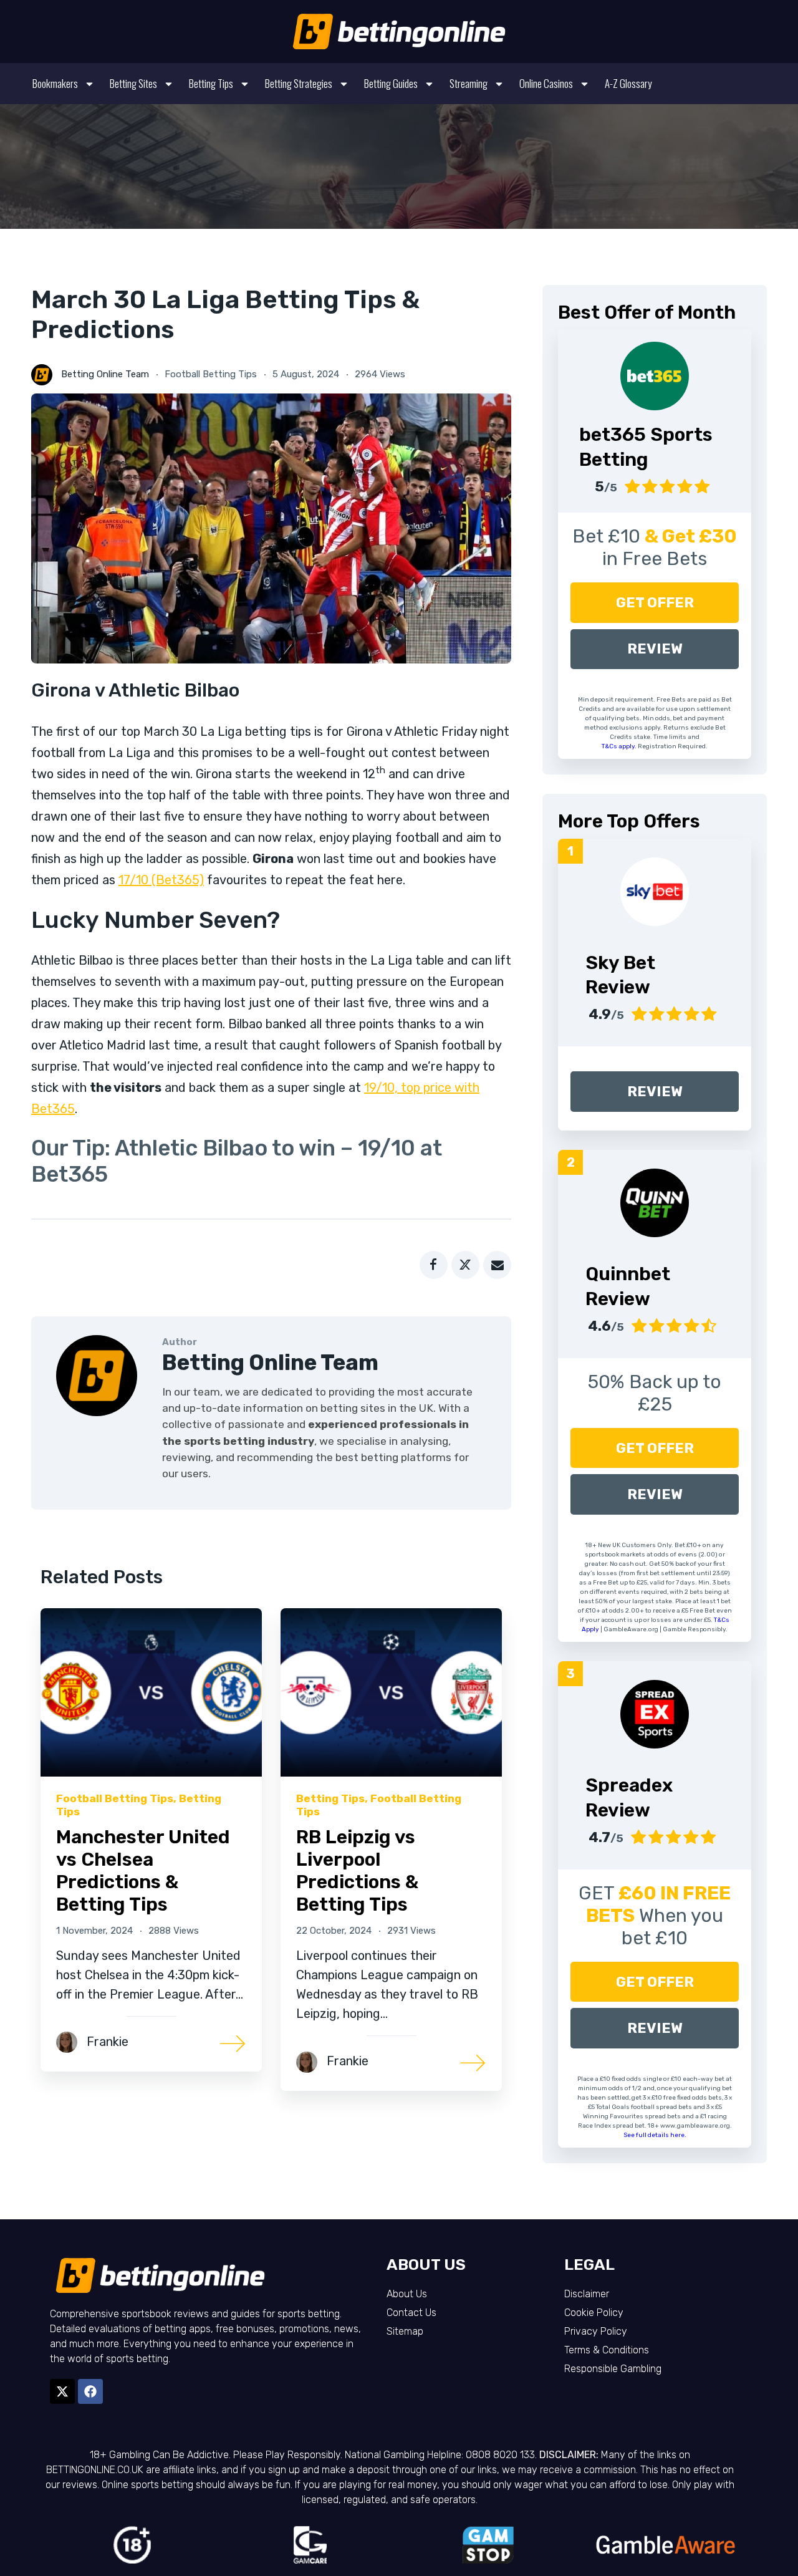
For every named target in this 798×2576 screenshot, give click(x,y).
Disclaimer (587, 2294)
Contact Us (411, 2313)
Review (655, 649)
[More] (233, 2043)
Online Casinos (546, 83)
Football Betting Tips (211, 374)
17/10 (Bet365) (161, 880)
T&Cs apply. (620, 746)
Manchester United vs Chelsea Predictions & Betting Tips (143, 1871)
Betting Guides (391, 83)
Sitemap (405, 2331)
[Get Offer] (655, 376)
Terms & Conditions (607, 2350)
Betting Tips (211, 83)
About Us (407, 2294)
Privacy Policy (596, 2331)
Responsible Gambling (613, 2369)
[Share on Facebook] (434, 1265)
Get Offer (655, 603)
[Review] (655, 892)
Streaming (469, 83)
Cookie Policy (594, 2313)
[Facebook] (90, 2391)
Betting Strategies (299, 83)
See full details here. (655, 2135)
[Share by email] (497, 1265)
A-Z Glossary (628, 83)
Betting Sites (133, 83)
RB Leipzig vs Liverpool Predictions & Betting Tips (357, 1871)
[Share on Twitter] (465, 1265)
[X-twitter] (62, 2391)
